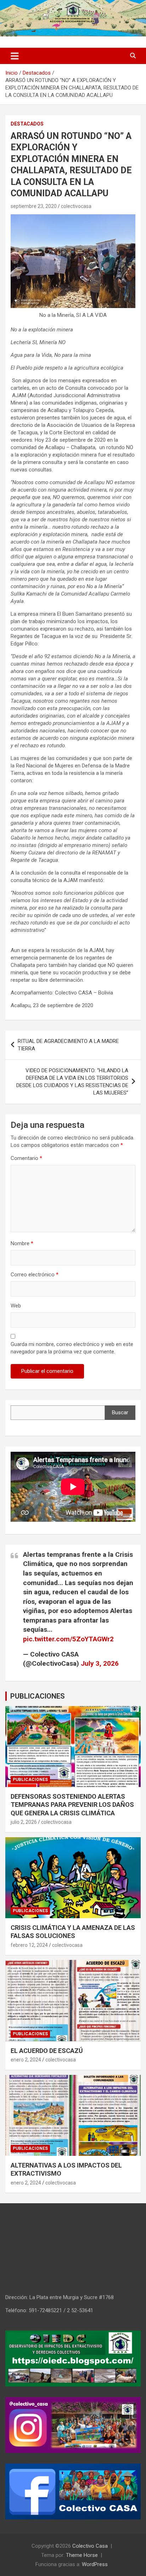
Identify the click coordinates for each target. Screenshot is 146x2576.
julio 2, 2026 (24, 1822)
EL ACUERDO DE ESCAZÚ (47, 2051)
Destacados (27, 124)
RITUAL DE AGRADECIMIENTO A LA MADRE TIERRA (68, 1045)
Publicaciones (30, 1780)
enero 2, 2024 (26, 2060)
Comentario (26, 1158)
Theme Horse (82, 2555)
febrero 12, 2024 (29, 1945)
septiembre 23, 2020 (34, 206)
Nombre (22, 1243)
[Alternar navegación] (15, 56)
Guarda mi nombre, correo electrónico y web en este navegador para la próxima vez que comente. (72, 1348)
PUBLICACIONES (38, 1696)
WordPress (95, 2564)
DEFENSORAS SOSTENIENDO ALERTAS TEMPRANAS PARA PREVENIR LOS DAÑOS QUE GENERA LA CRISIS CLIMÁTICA (72, 1805)
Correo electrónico (35, 1275)
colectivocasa (76, 206)
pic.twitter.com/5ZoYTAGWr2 (68, 1639)
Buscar (120, 1412)
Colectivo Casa (90, 2546)
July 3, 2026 (100, 1663)
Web (16, 1306)
